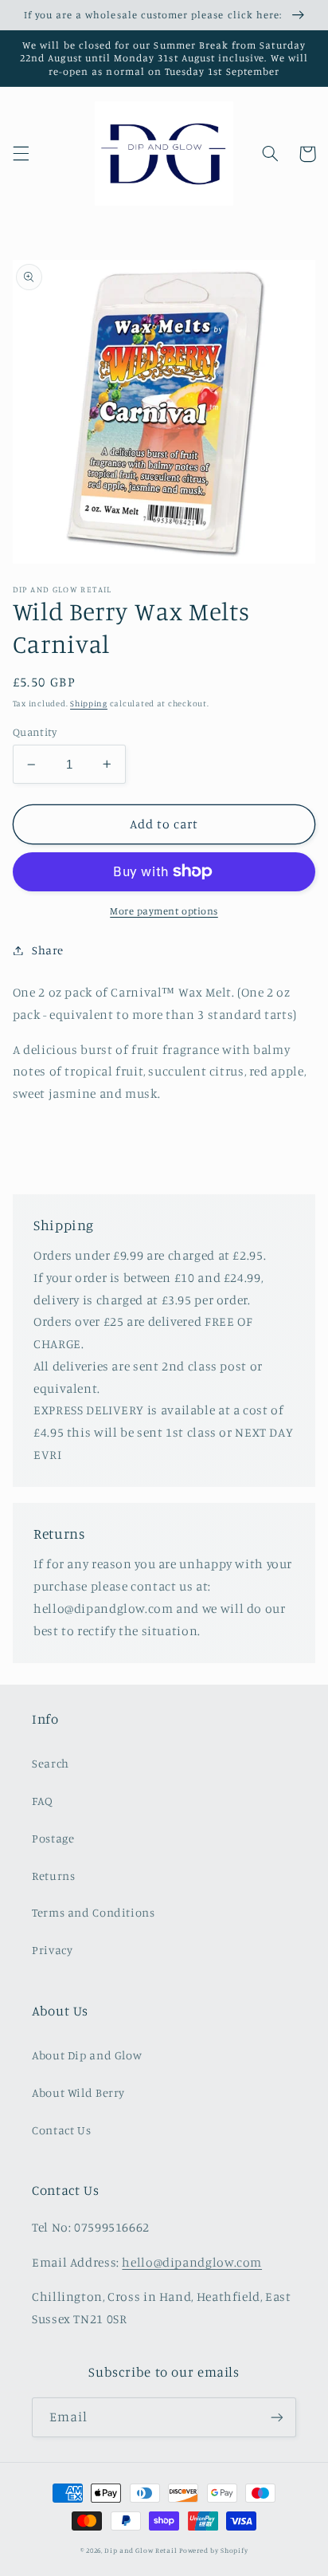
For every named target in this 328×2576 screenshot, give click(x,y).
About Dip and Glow (87, 2055)
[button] (21, 154)
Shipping (89, 703)
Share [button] (48, 950)
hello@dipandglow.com (192, 2262)
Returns (53, 1876)
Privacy (52, 1950)
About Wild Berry (78, 2092)
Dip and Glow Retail (141, 2550)
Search (51, 1763)
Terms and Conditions (94, 1912)
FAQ (43, 1801)
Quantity (35, 732)
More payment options (164, 911)
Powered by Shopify (213, 2550)
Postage (53, 1838)
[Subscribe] (277, 2417)
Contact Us (61, 2130)
